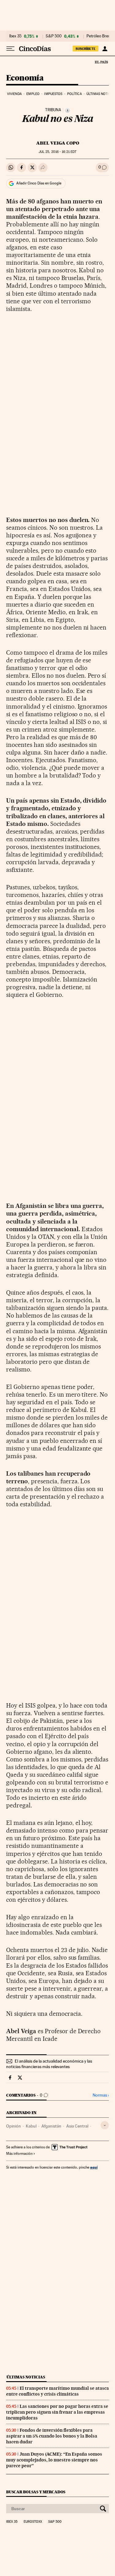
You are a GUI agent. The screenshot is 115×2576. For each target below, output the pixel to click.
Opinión (13, 2126)
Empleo (33, 94)
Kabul (31, 2126)
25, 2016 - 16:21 (57, 152)
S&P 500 (54, 36)
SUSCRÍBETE (86, 49)
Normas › (101, 2095)
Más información (19, 2154)
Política (75, 94)
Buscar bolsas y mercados (36, 2492)
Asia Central (77, 2126)
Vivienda (14, 94)
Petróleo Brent (99, 36)
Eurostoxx (33, 2522)
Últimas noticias (26, 2377)
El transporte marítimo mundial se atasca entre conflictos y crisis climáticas (57, 2391)
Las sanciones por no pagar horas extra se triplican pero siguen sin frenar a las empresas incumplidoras (57, 2412)
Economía (25, 78)
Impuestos (53, 94)
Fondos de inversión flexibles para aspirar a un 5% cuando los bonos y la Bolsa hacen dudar (52, 2436)
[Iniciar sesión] (105, 49)
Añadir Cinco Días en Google (39, 183)
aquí (94, 2167)
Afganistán (51, 2126)
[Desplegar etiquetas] (105, 2125)
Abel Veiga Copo (58, 143)
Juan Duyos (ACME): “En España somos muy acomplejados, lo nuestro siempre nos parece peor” (54, 2460)
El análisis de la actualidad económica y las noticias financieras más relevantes (49, 2064)
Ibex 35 (15, 36)
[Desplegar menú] (10, 49)
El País (101, 62)
